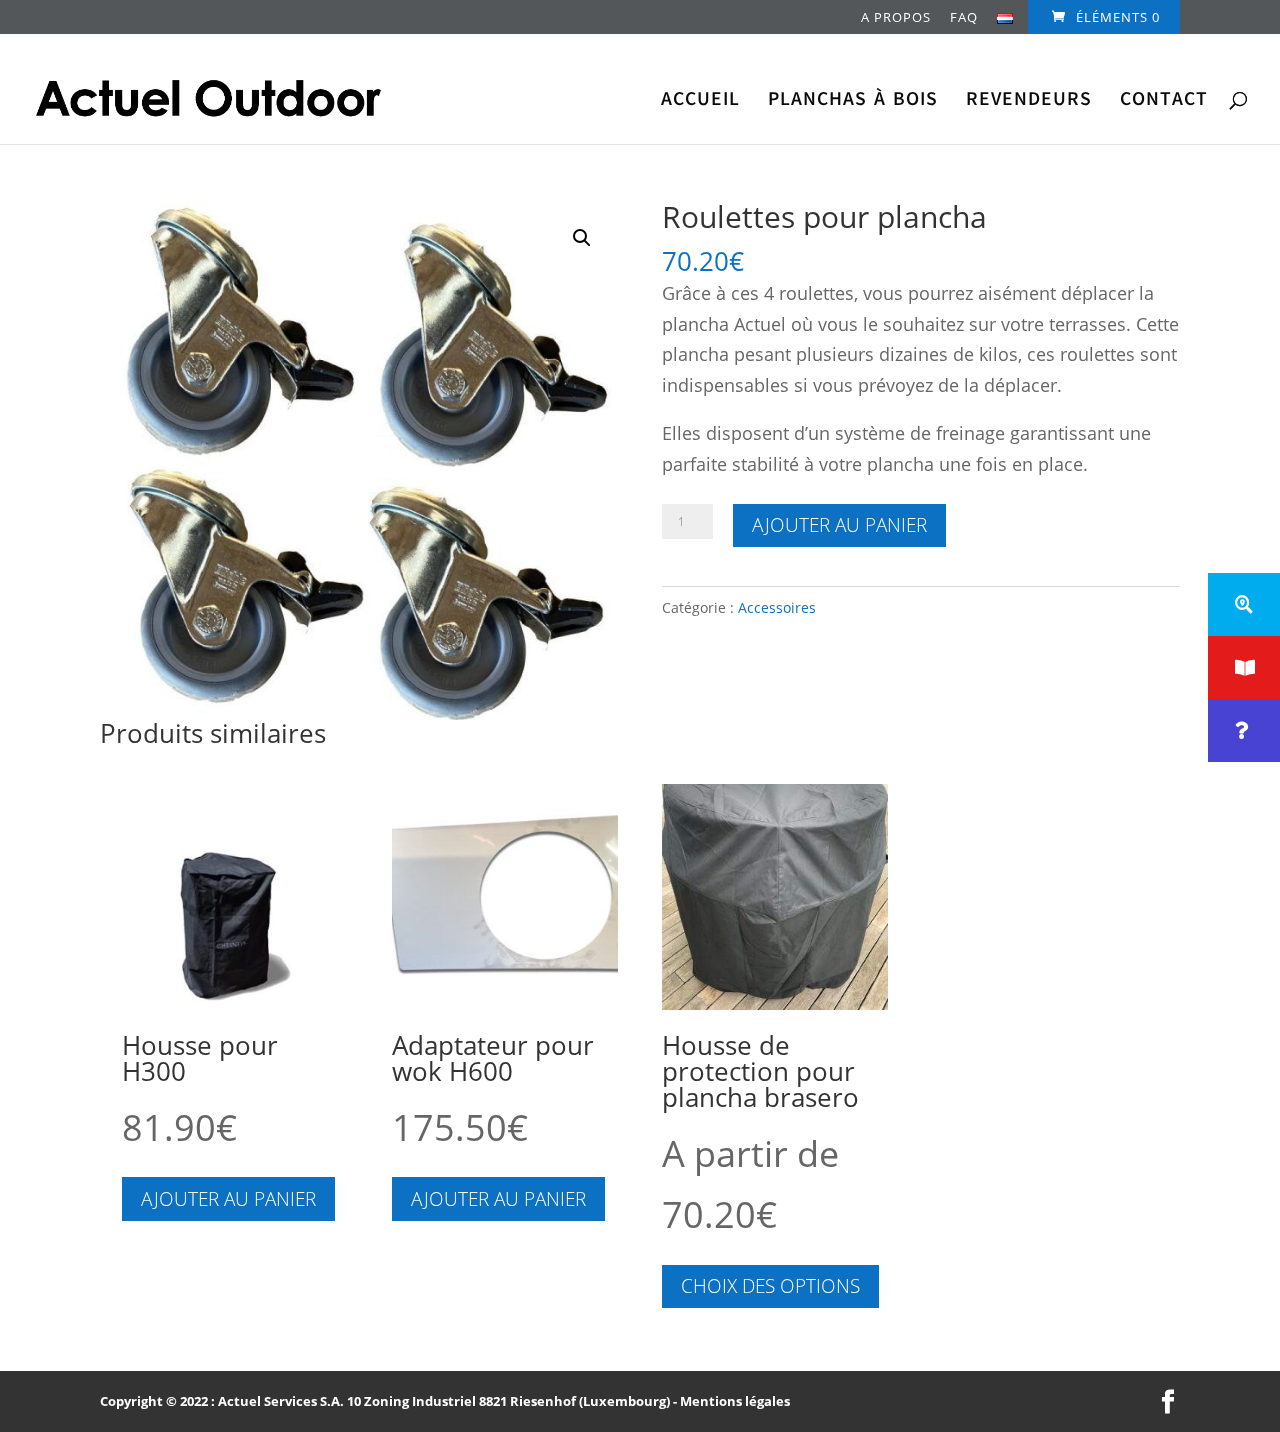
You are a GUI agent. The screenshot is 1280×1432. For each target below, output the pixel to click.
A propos (896, 18)
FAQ (964, 18)
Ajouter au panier (839, 525)
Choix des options (770, 1286)
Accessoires (777, 607)
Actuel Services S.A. (281, 1401)
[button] (582, 238)
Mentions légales (735, 1401)
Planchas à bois (853, 102)
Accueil (700, 102)
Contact (1164, 102)
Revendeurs (1029, 102)
